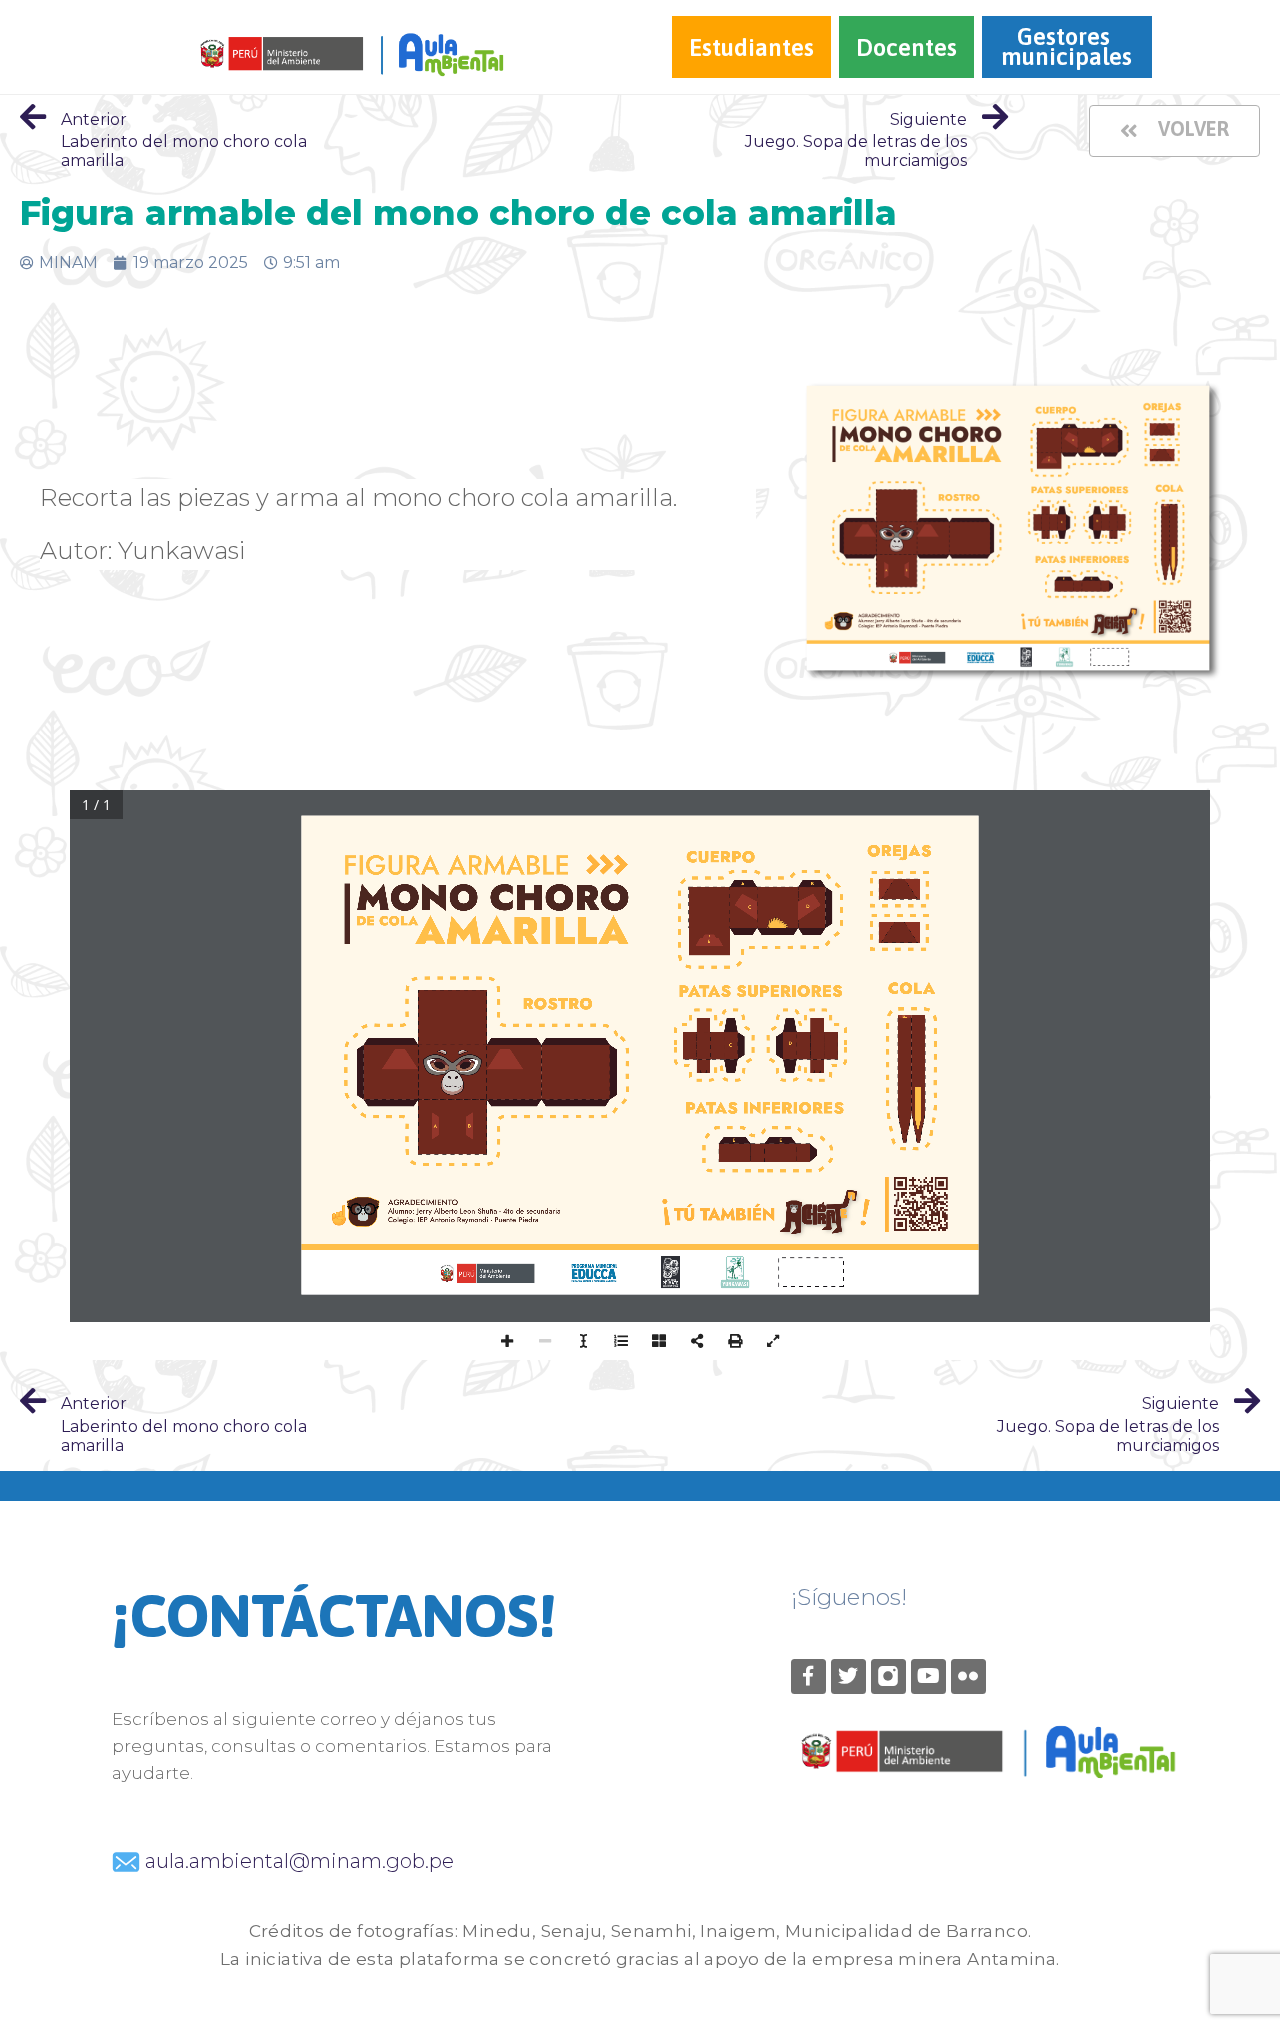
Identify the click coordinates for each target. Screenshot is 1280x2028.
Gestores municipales (1066, 46)
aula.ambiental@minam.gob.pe (297, 1861)
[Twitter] (848, 1676)
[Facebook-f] (808, 1676)
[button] (1174, 131)
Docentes (906, 47)
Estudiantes (751, 47)
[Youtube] (928, 1676)
